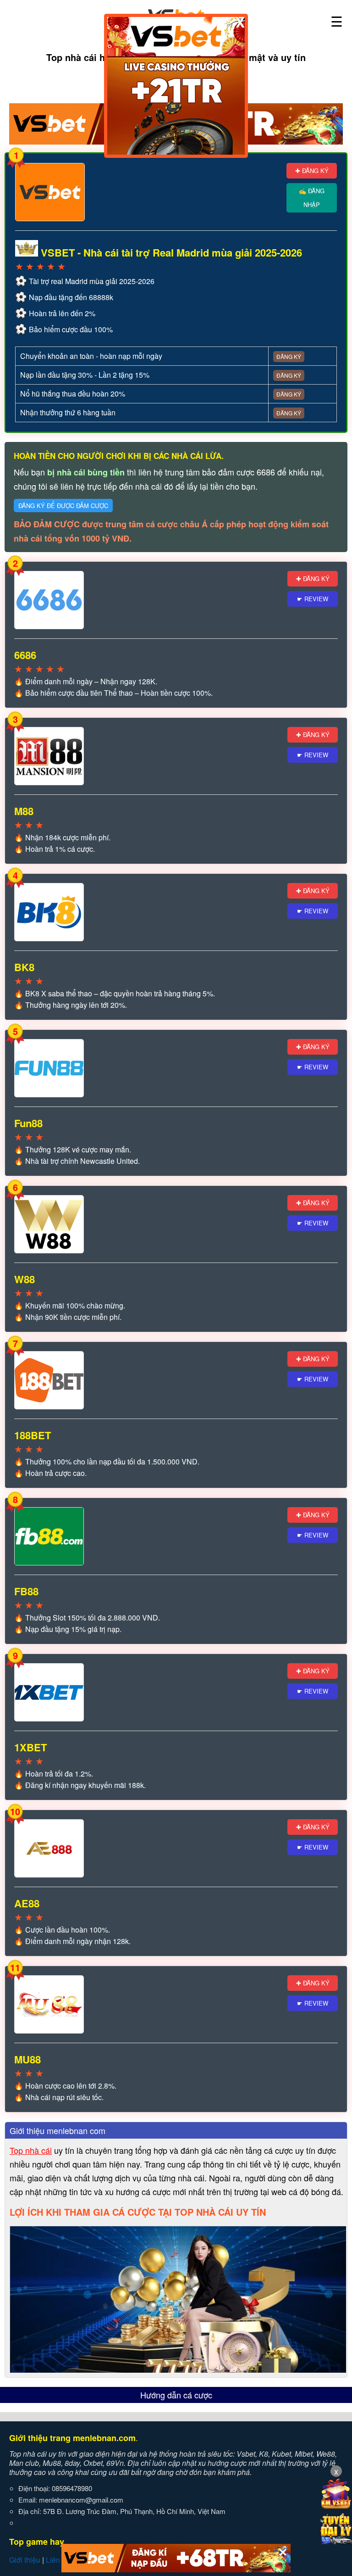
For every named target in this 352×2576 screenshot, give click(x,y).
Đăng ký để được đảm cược (63, 506)
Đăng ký (289, 356)
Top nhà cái (31, 2150)
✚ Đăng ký (312, 170)
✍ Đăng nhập (312, 198)
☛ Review (313, 599)
